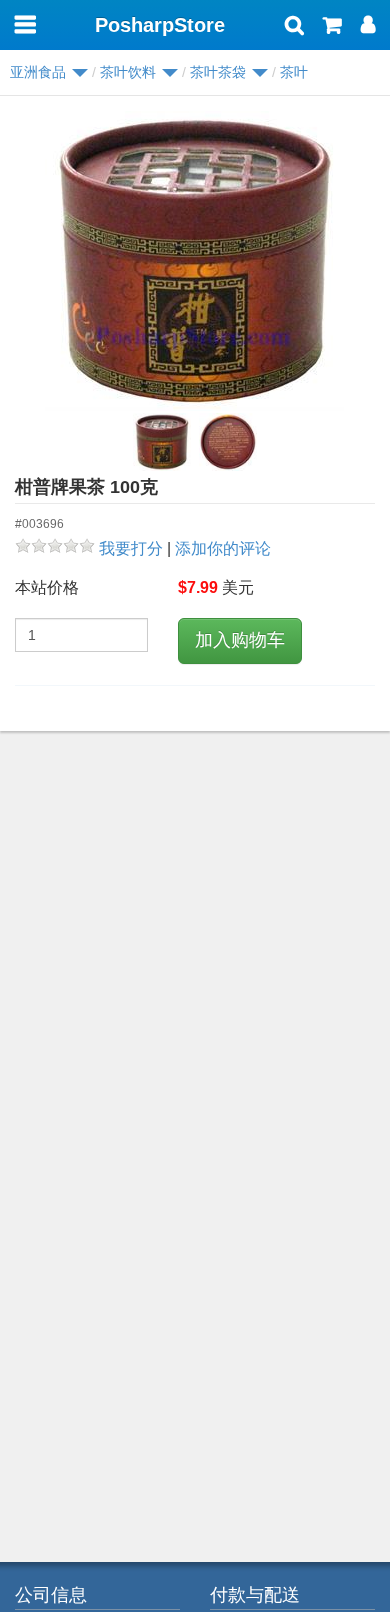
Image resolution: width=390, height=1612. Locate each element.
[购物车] (332, 27)
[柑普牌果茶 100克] (195, 261)
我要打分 (131, 548)
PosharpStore (160, 25)
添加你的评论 (223, 548)
